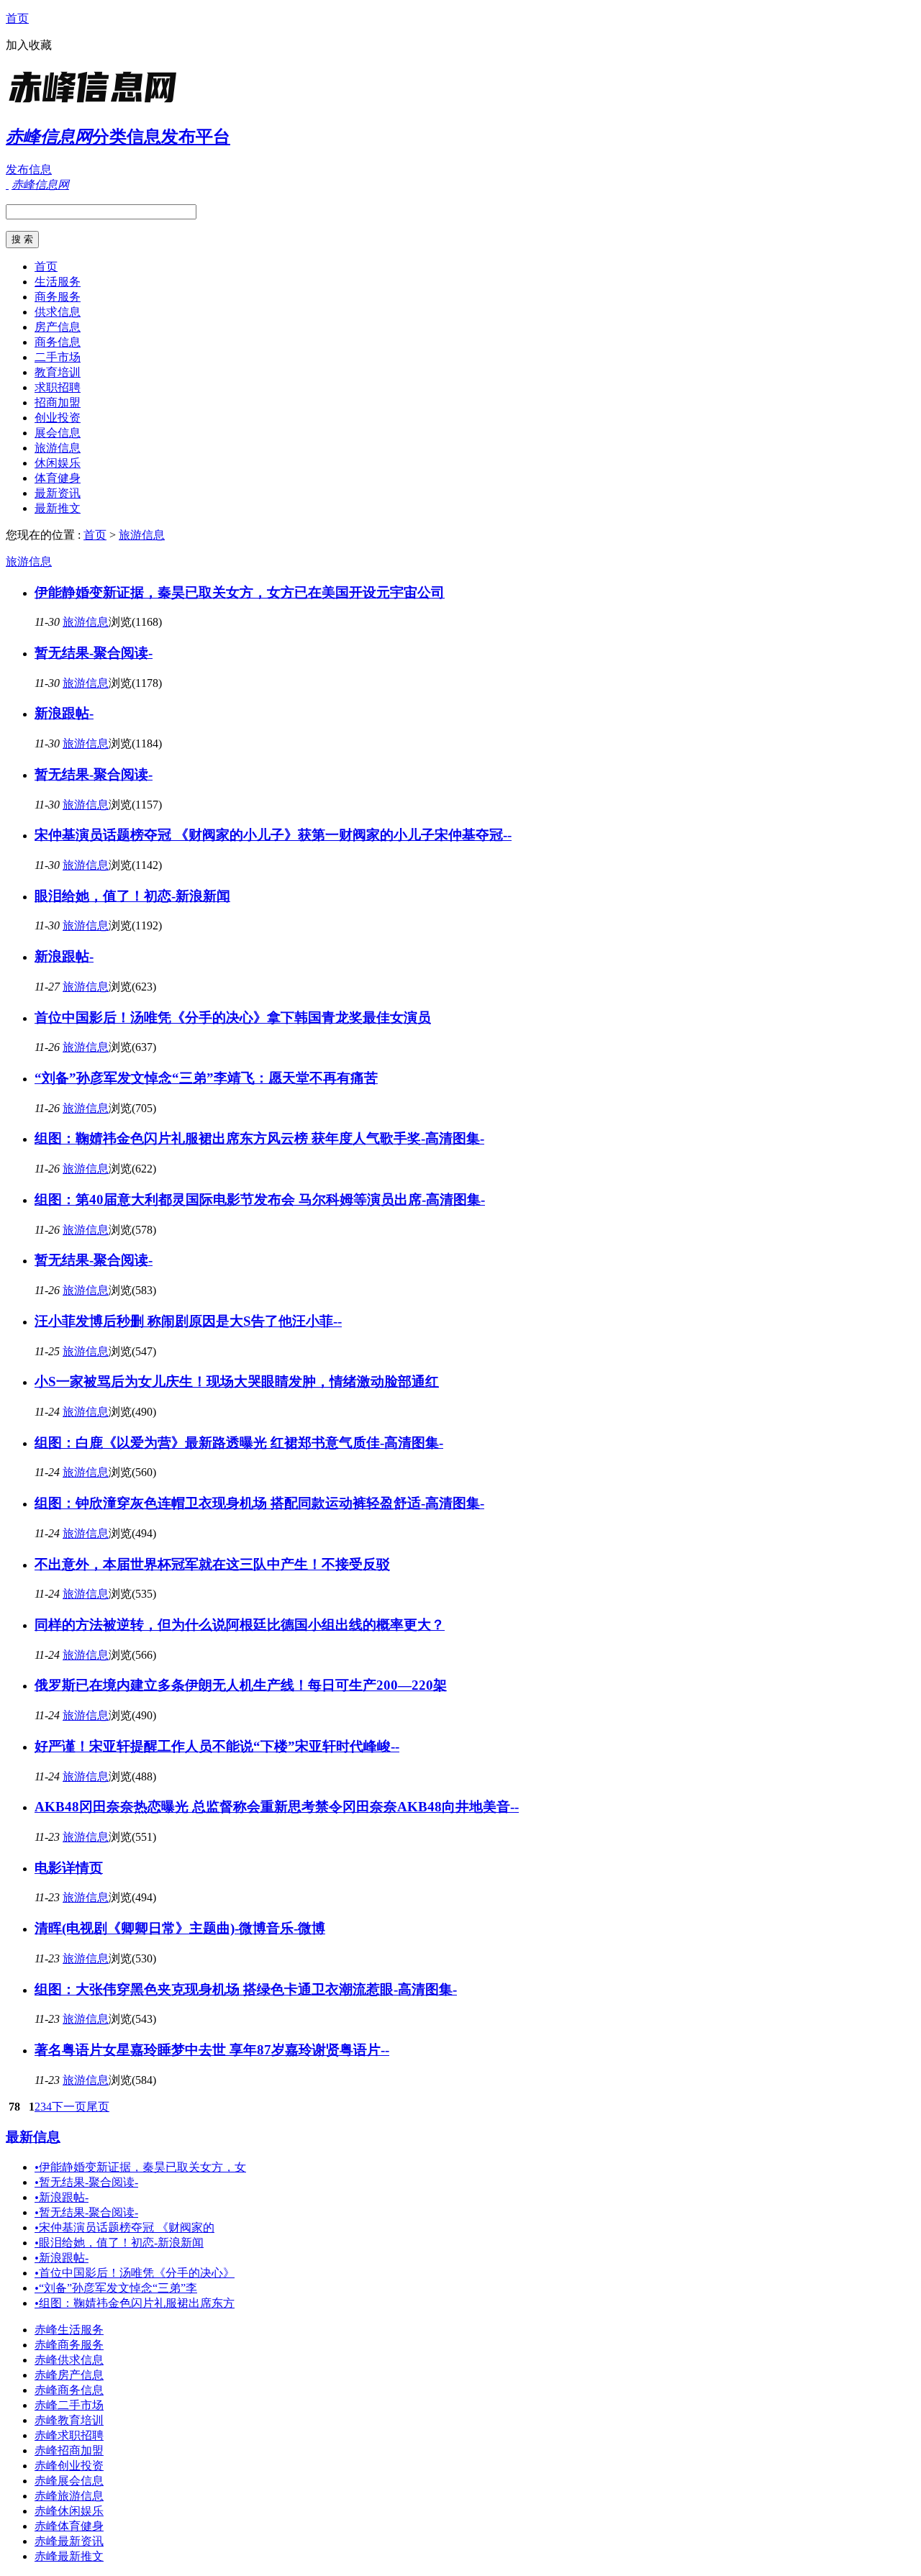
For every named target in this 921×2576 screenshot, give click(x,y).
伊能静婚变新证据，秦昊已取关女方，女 (140, 2167)
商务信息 (58, 342)
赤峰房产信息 (69, 2375)
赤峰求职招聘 (69, 2435)
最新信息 (33, 2137)
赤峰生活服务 (69, 2330)
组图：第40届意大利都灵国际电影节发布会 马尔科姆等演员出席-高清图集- (260, 1200)
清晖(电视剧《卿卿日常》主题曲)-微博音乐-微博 (180, 1928)
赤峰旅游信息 (69, 2496)
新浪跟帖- (64, 713)
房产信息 (58, 327)
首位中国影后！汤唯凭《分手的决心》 (135, 2273)
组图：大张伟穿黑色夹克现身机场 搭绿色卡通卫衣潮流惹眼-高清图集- (246, 1989)
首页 (17, 18)
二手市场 (58, 357)
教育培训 (58, 372)
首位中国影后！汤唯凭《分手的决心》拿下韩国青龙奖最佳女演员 (233, 1018)
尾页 (98, 2107)
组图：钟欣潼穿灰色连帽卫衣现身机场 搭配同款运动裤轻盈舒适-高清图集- (259, 1503)
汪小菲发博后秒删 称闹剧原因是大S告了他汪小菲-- (188, 1321)
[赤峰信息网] (96, 104)
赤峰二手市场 (69, 2405)
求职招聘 (58, 387)
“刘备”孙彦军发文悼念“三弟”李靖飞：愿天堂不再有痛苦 (206, 1078)
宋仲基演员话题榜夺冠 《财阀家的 (124, 2227)
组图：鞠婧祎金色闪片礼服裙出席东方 (135, 2303)
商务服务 (58, 297)
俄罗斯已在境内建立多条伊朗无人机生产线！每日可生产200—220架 (241, 1685)
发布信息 (29, 169)
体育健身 (58, 478)
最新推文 (58, 508)
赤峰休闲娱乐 (69, 2511)
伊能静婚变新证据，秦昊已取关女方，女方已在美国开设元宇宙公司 (240, 592)
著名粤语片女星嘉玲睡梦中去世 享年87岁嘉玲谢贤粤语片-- (212, 2050)
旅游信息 (58, 448)
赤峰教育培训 (69, 2420)
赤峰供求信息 (69, 2360)
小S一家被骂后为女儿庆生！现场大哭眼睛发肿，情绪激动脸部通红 (237, 1382)
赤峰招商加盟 (69, 2450)
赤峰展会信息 (69, 2481)
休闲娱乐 (58, 463)
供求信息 (58, 312)
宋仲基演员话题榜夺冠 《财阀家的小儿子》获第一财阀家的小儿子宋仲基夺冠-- (273, 835)
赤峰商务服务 (69, 2345)
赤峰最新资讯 (69, 2541)
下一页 (69, 2107)
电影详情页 (69, 1868)
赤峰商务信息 (69, 2390)
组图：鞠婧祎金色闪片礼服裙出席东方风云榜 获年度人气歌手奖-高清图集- (259, 1138)
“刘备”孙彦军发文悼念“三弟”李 (116, 2288)
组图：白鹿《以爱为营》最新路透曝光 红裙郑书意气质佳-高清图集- (239, 1443)
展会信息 (58, 433)
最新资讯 (58, 493)
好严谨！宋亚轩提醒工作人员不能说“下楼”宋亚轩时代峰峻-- (217, 1746)
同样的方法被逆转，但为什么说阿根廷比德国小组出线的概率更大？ (240, 1625)
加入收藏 (29, 45)
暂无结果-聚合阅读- (94, 653)
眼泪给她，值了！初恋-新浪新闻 (132, 896)
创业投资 (58, 418)
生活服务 (58, 282)
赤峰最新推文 (69, 2556)
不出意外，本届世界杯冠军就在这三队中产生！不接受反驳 (212, 1564)
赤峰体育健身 (69, 2526)
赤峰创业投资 (69, 2466)
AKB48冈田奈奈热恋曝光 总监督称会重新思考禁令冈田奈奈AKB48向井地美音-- (277, 1807)
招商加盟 (58, 402)
